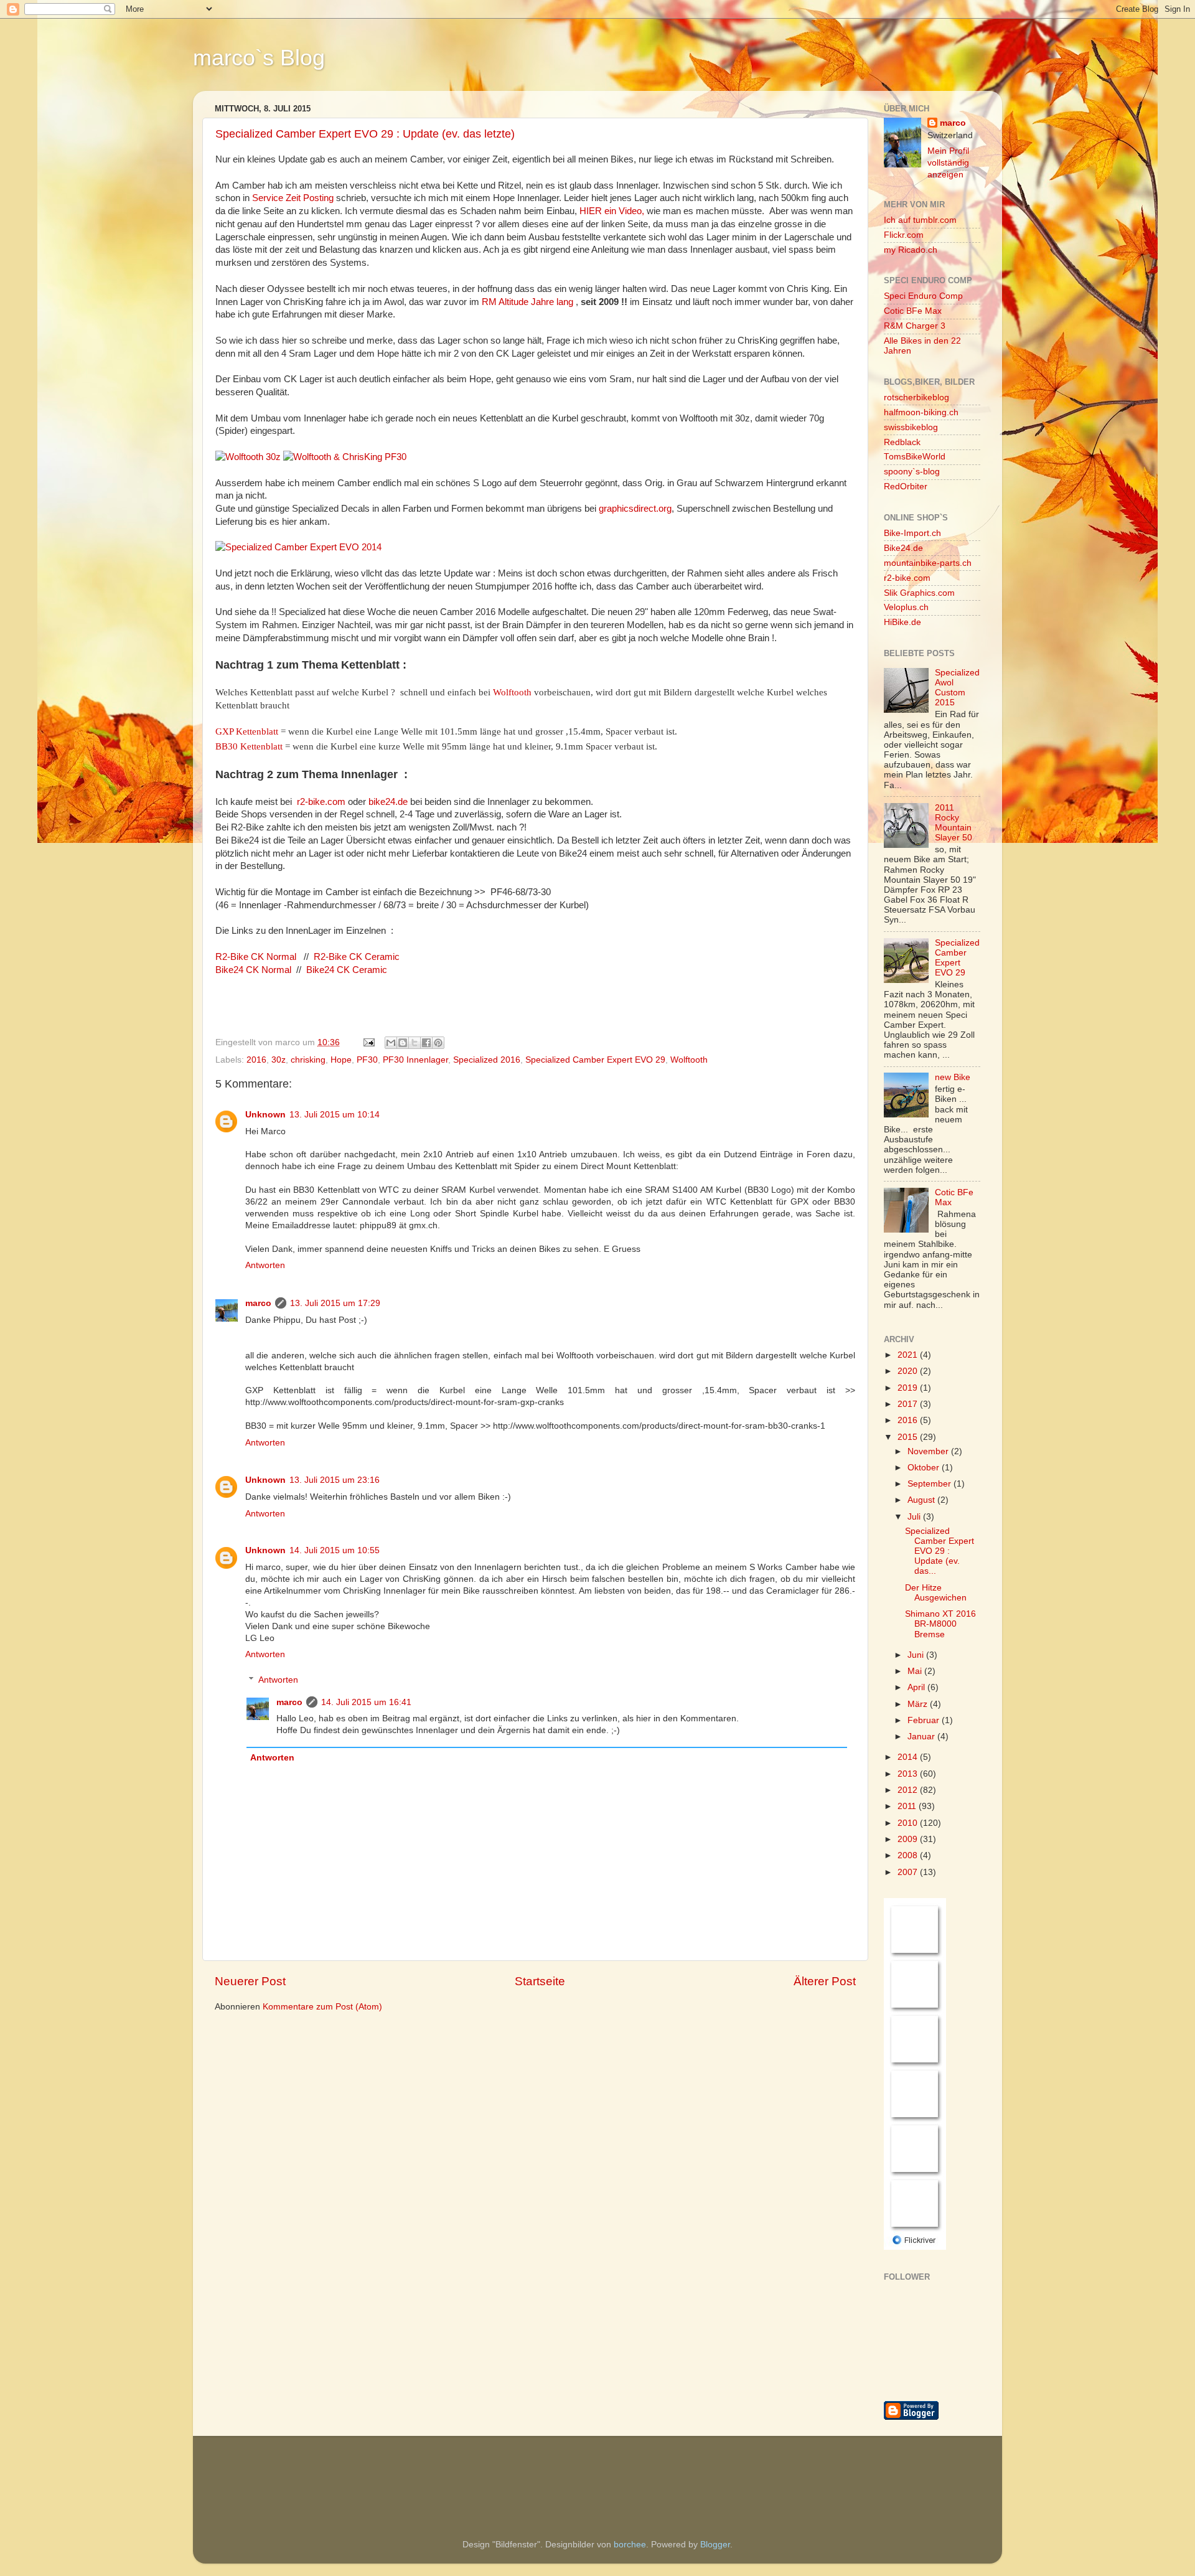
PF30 (367, 1060)
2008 (909, 1855)
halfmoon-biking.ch (921, 412)
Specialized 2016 (487, 1060)
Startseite (540, 1981)
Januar (922, 1737)
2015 (909, 1437)
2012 (909, 1790)
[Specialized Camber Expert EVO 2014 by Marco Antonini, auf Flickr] (298, 547)
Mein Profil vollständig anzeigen (948, 163)
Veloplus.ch (906, 607)
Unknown (265, 1115)
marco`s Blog (259, 58)
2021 (909, 1355)
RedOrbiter (906, 487)
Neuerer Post (250, 1981)
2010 (909, 1823)
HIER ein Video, (612, 211)
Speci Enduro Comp (923, 296)
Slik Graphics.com (919, 593)
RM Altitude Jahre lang (526, 302)
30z (279, 1060)
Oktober (925, 1468)
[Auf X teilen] (415, 1043)
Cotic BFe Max (913, 311)
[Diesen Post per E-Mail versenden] (391, 1043)
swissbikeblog (911, 427)
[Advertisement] (277, 2470)
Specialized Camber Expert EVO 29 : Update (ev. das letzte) (365, 134)
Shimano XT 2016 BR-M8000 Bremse (940, 1624)
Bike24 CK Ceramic (348, 970)
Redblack (902, 442)
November (929, 1451)
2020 (909, 1371)
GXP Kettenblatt (247, 731)
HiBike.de (902, 622)
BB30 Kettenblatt (249, 746)
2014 (909, 1757)
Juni (917, 1655)
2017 (909, 1404)
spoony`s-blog (912, 472)
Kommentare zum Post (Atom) (322, 2007)
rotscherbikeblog (916, 397)
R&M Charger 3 (915, 326)
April (917, 1687)
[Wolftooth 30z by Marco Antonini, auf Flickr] (248, 457)
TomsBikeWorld (915, 457)
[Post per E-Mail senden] (368, 1042)
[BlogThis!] (403, 1043)
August (922, 1500)
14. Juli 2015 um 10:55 (335, 1550)
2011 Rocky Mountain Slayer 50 (954, 823)
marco (258, 1303)
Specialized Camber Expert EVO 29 (595, 1060)
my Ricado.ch (911, 250)
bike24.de (388, 802)
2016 (256, 1060)
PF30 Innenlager (415, 1060)
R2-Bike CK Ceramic (358, 957)
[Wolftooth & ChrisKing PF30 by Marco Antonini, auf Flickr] (345, 457)
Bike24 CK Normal (255, 970)
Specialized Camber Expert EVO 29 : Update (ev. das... (940, 1551)
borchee (630, 2545)
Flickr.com (904, 235)
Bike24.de (903, 548)
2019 (909, 1388)
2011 (908, 1806)
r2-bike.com (321, 802)
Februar (925, 1720)
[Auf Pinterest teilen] (438, 1043)
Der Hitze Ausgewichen (936, 1593)
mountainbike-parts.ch (928, 563)
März (919, 1704)
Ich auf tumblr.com (920, 220)
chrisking (308, 1060)
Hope (341, 1060)
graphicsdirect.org (635, 509)
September (930, 1484)
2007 (909, 1872)
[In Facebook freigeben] (426, 1043)
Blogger (715, 2545)
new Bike (953, 1077)
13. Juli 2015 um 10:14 (335, 1115)
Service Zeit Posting (293, 198)
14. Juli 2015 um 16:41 (366, 1702)
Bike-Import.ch (912, 533)
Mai (916, 1671)
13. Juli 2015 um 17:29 (335, 1303)
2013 (909, 1774)
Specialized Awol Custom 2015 (957, 688)
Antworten (265, 1265)
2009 (909, 1839)
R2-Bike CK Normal (257, 957)
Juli (915, 1517)
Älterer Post (825, 1981)
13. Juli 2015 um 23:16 (335, 1480)
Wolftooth (512, 692)
